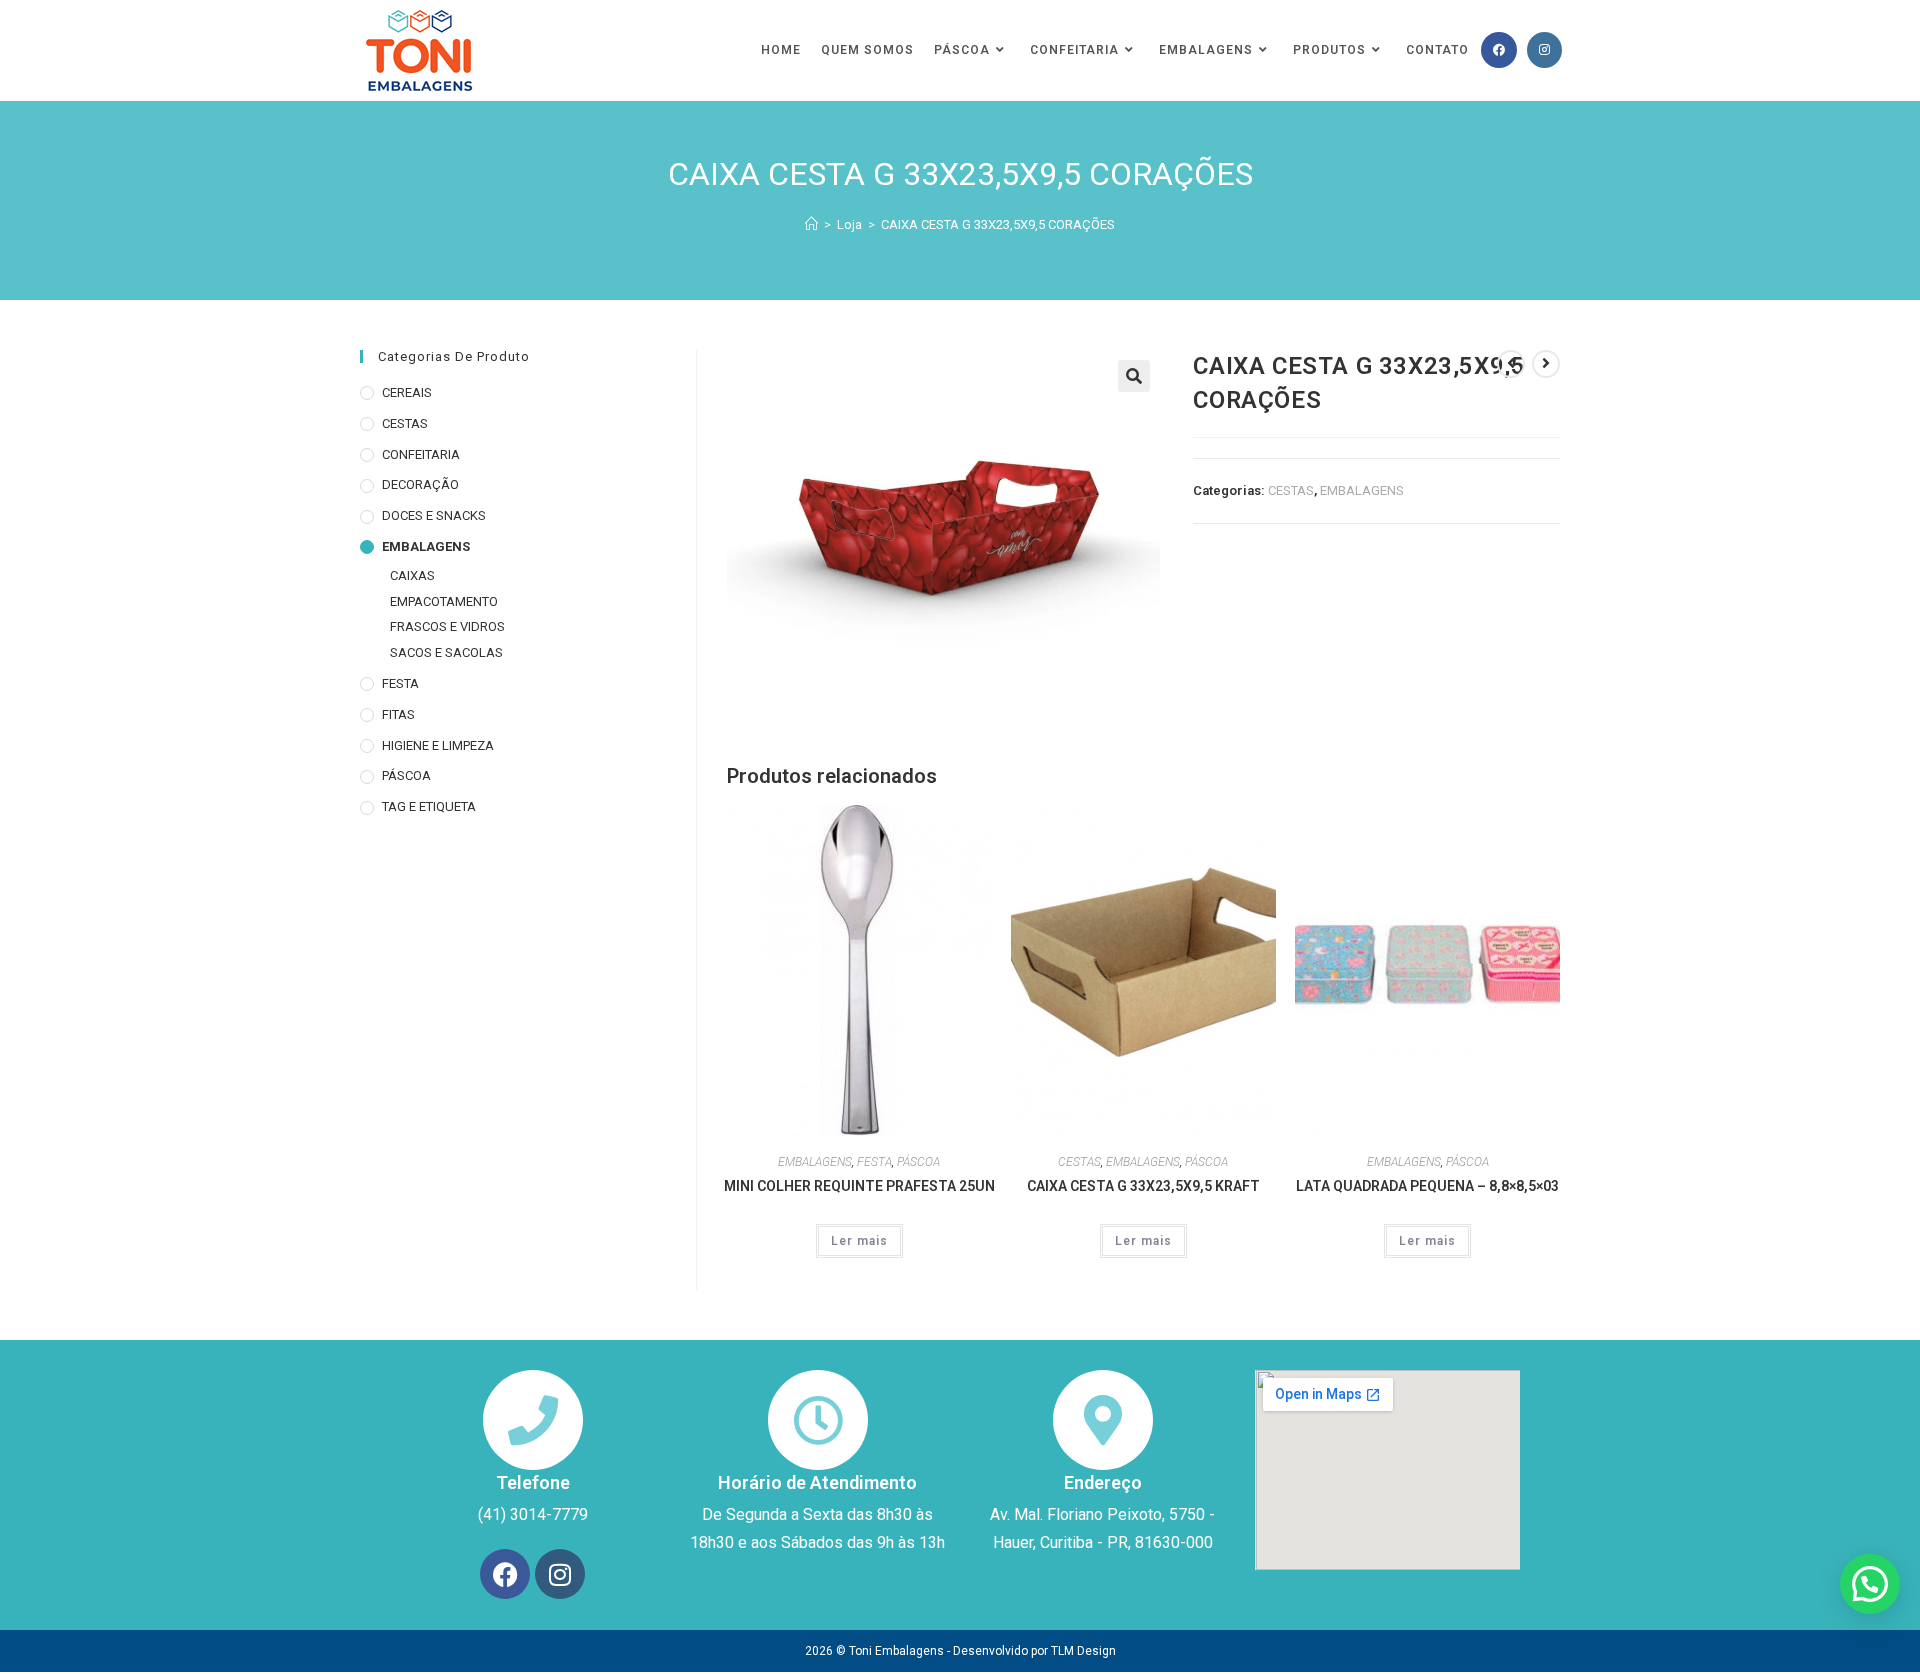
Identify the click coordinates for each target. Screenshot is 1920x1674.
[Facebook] (505, 1574)
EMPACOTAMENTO (444, 601)
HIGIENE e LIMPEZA (438, 745)
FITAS (398, 714)
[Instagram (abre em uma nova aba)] (1544, 50)
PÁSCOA (918, 1162)
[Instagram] (560, 1574)
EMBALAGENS (1362, 490)
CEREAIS (407, 392)
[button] (1134, 376)
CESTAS (1291, 490)
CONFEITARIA (421, 454)
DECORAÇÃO (420, 484)
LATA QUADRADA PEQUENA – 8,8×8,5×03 (1427, 1186)
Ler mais (859, 1241)
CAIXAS (412, 575)
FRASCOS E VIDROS (447, 626)
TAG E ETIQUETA (429, 806)
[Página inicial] (811, 224)
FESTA (874, 1162)
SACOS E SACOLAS (446, 652)
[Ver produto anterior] (1511, 364)
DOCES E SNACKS (434, 515)
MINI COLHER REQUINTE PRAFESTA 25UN (859, 1186)
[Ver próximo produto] (1546, 364)
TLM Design (1083, 1651)
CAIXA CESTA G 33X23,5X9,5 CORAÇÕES (998, 224)
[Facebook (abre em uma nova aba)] (1499, 50)
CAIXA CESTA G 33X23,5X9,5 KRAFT (1143, 1186)
